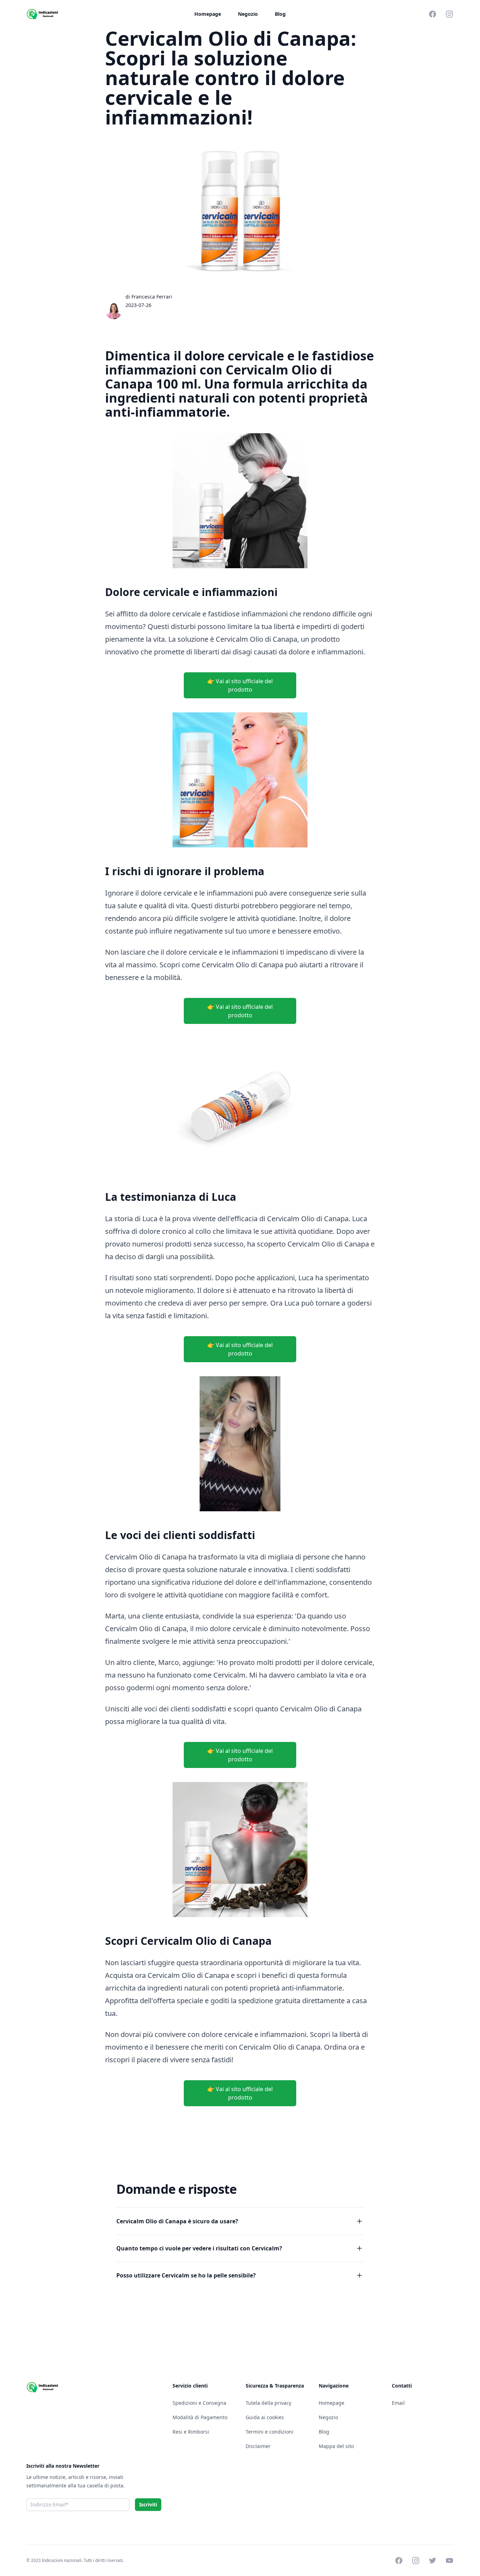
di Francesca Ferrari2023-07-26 (149, 301)
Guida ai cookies (265, 2417)
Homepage (208, 14)
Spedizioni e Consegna (199, 2403)
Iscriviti (148, 2504)
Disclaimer (258, 2446)
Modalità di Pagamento (200, 2417)
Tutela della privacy (268, 2403)
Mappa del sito (336, 2446)
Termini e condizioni (270, 2432)
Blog (280, 14)
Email (398, 2403)
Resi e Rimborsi (191, 2432)
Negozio (248, 14)
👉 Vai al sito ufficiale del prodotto (240, 685)
